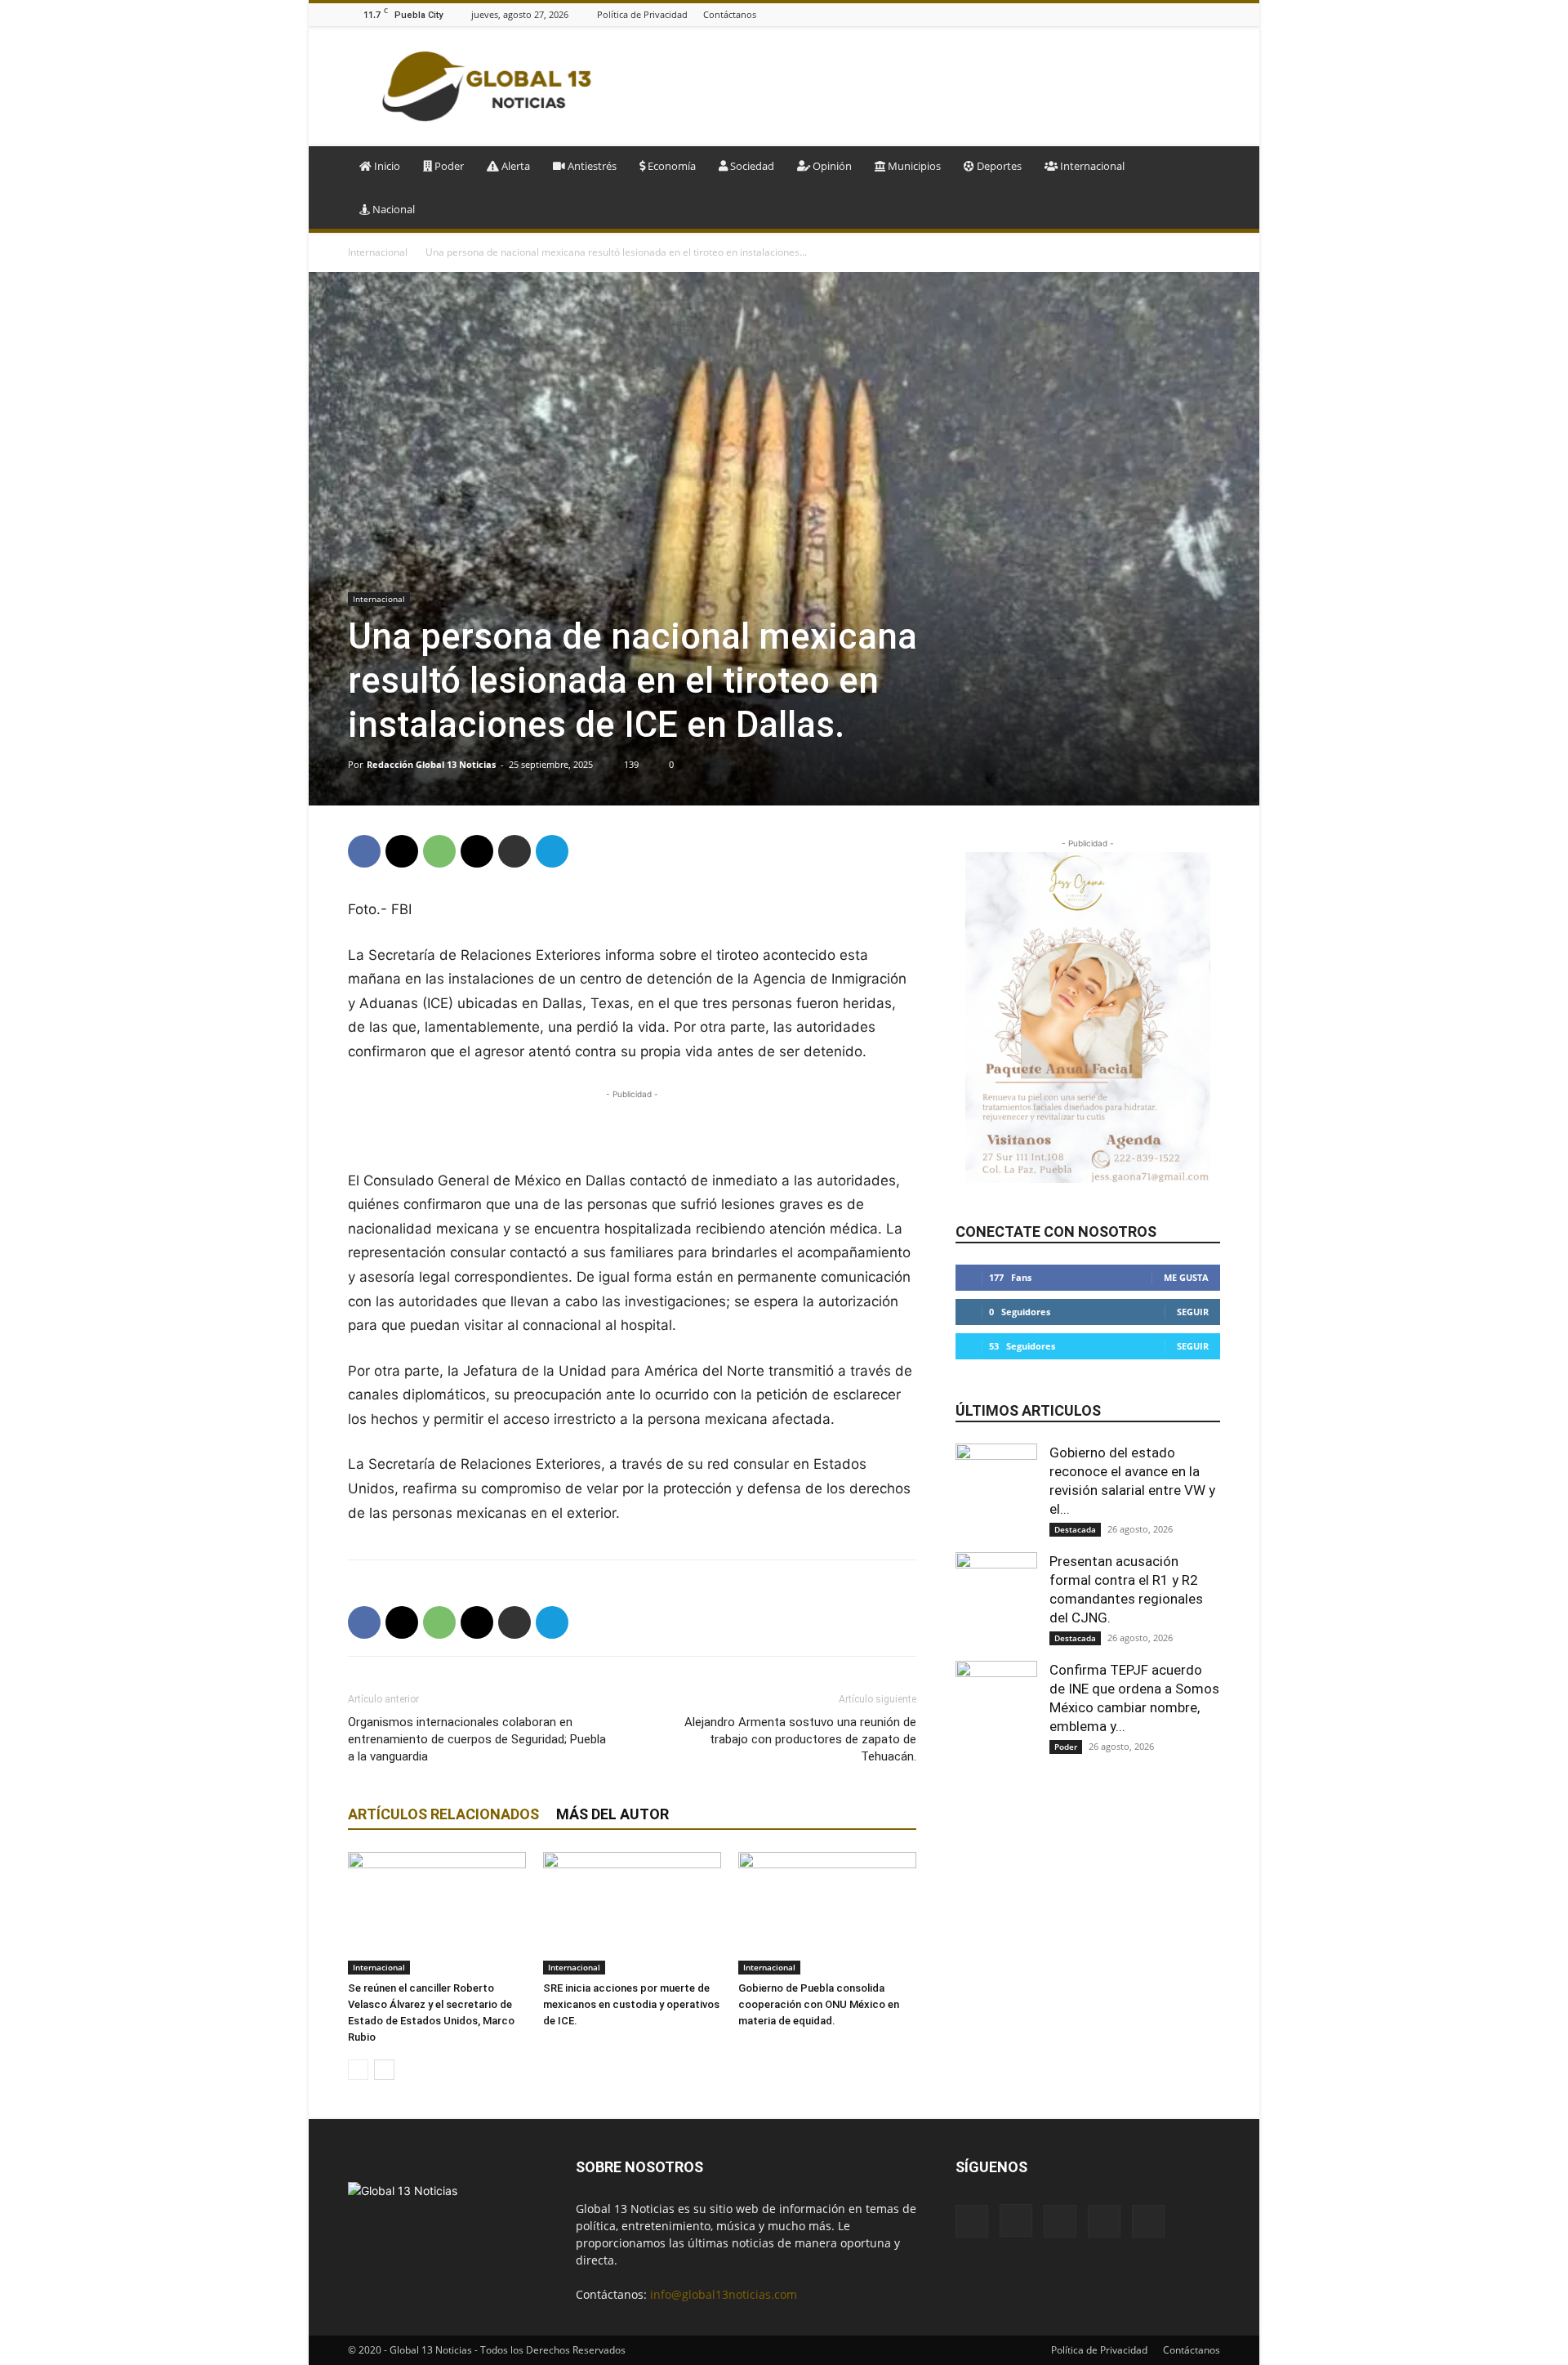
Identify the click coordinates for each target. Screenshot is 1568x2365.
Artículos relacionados (443, 1814)
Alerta (514, 166)
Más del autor (612, 1814)
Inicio (386, 166)
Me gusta (1186, 1277)
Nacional (392, 209)
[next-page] (384, 2070)
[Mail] (1170, 14)
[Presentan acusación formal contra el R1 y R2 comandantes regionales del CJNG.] (996, 1593)
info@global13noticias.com (724, 2294)
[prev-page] (358, 2070)
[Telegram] (552, 851)
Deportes (998, 166)
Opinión (831, 166)
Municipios (913, 166)
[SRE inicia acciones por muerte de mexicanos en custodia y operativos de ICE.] (632, 1913)
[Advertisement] (923, 87)
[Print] (514, 851)
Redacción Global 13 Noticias (431, 764)
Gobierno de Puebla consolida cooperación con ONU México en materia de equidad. (819, 2004)
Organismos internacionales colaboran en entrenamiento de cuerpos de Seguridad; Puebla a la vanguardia (477, 1739)
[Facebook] (1129, 14)
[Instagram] (1150, 14)
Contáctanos (730, 14)
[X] (1211, 14)
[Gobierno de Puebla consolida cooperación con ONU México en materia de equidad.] (827, 1913)
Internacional (1091, 166)
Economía (670, 166)
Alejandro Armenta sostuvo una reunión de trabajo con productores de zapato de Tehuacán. (800, 1739)
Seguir (1193, 1312)
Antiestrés (591, 166)
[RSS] (1191, 14)
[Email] (477, 851)
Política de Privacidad (642, 14)
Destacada (1075, 1529)
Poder (448, 166)
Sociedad (751, 166)
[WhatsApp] (439, 851)
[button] (1200, 167)
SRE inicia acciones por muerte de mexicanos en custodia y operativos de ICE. (631, 2004)
